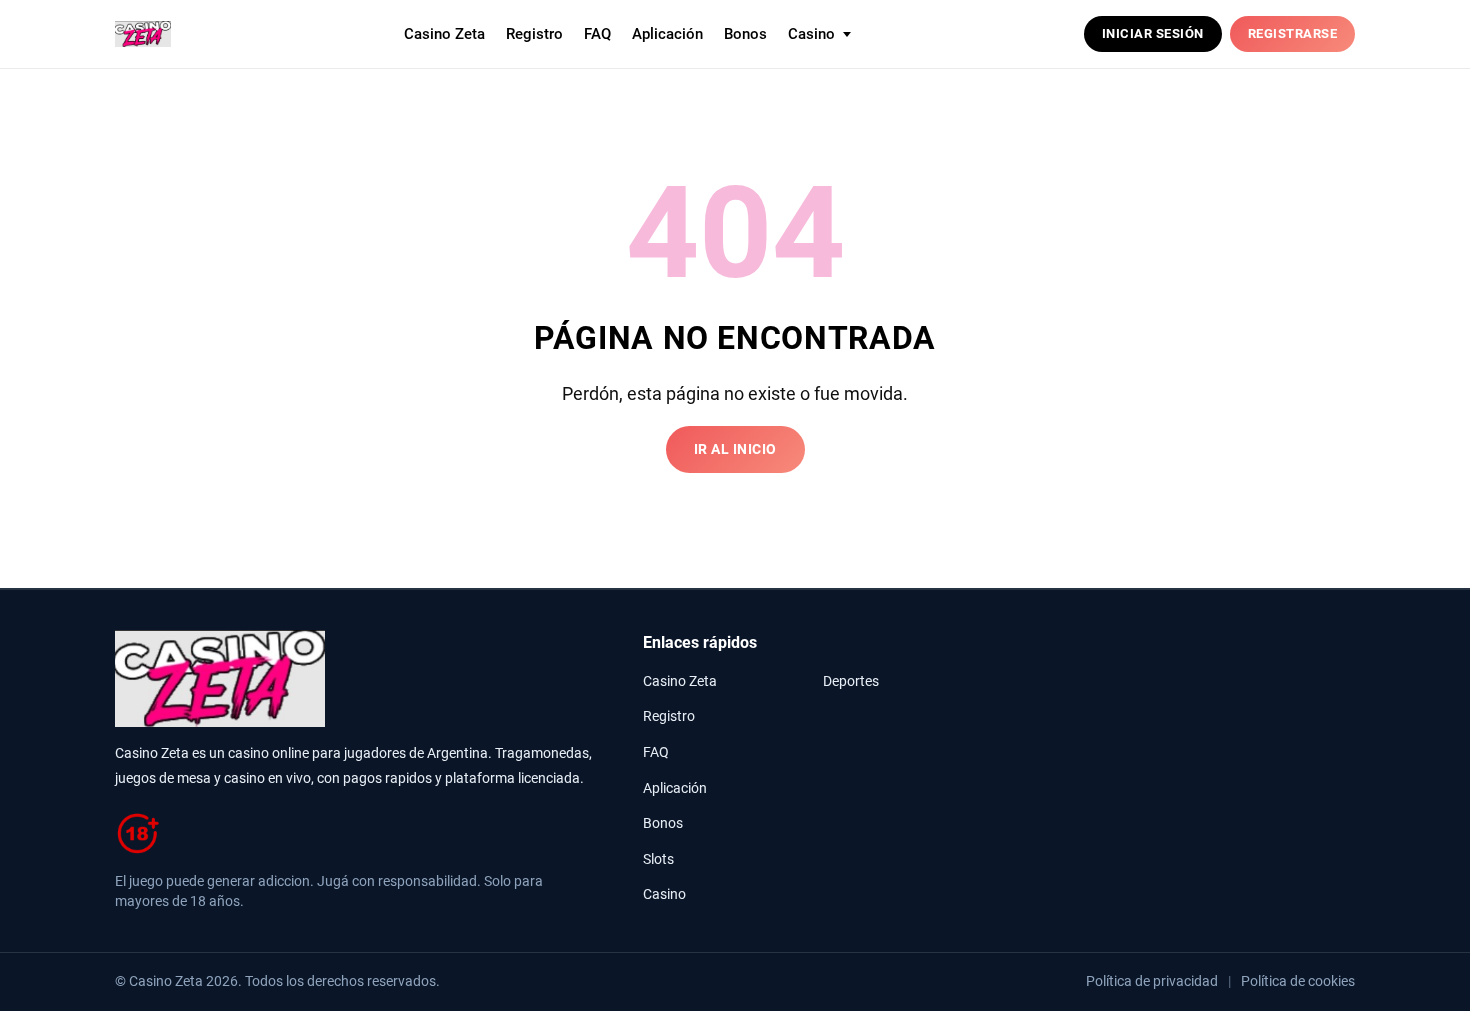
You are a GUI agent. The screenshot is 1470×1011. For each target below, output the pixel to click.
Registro (534, 34)
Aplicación (667, 34)
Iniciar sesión (1153, 33)
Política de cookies (1298, 981)
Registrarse (1293, 33)
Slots (658, 859)
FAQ (597, 34)
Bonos (745, 34)
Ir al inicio (735, 449)
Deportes (851, 681)
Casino (664, 894)
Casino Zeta (444, 34)
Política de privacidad (1152, 981)
